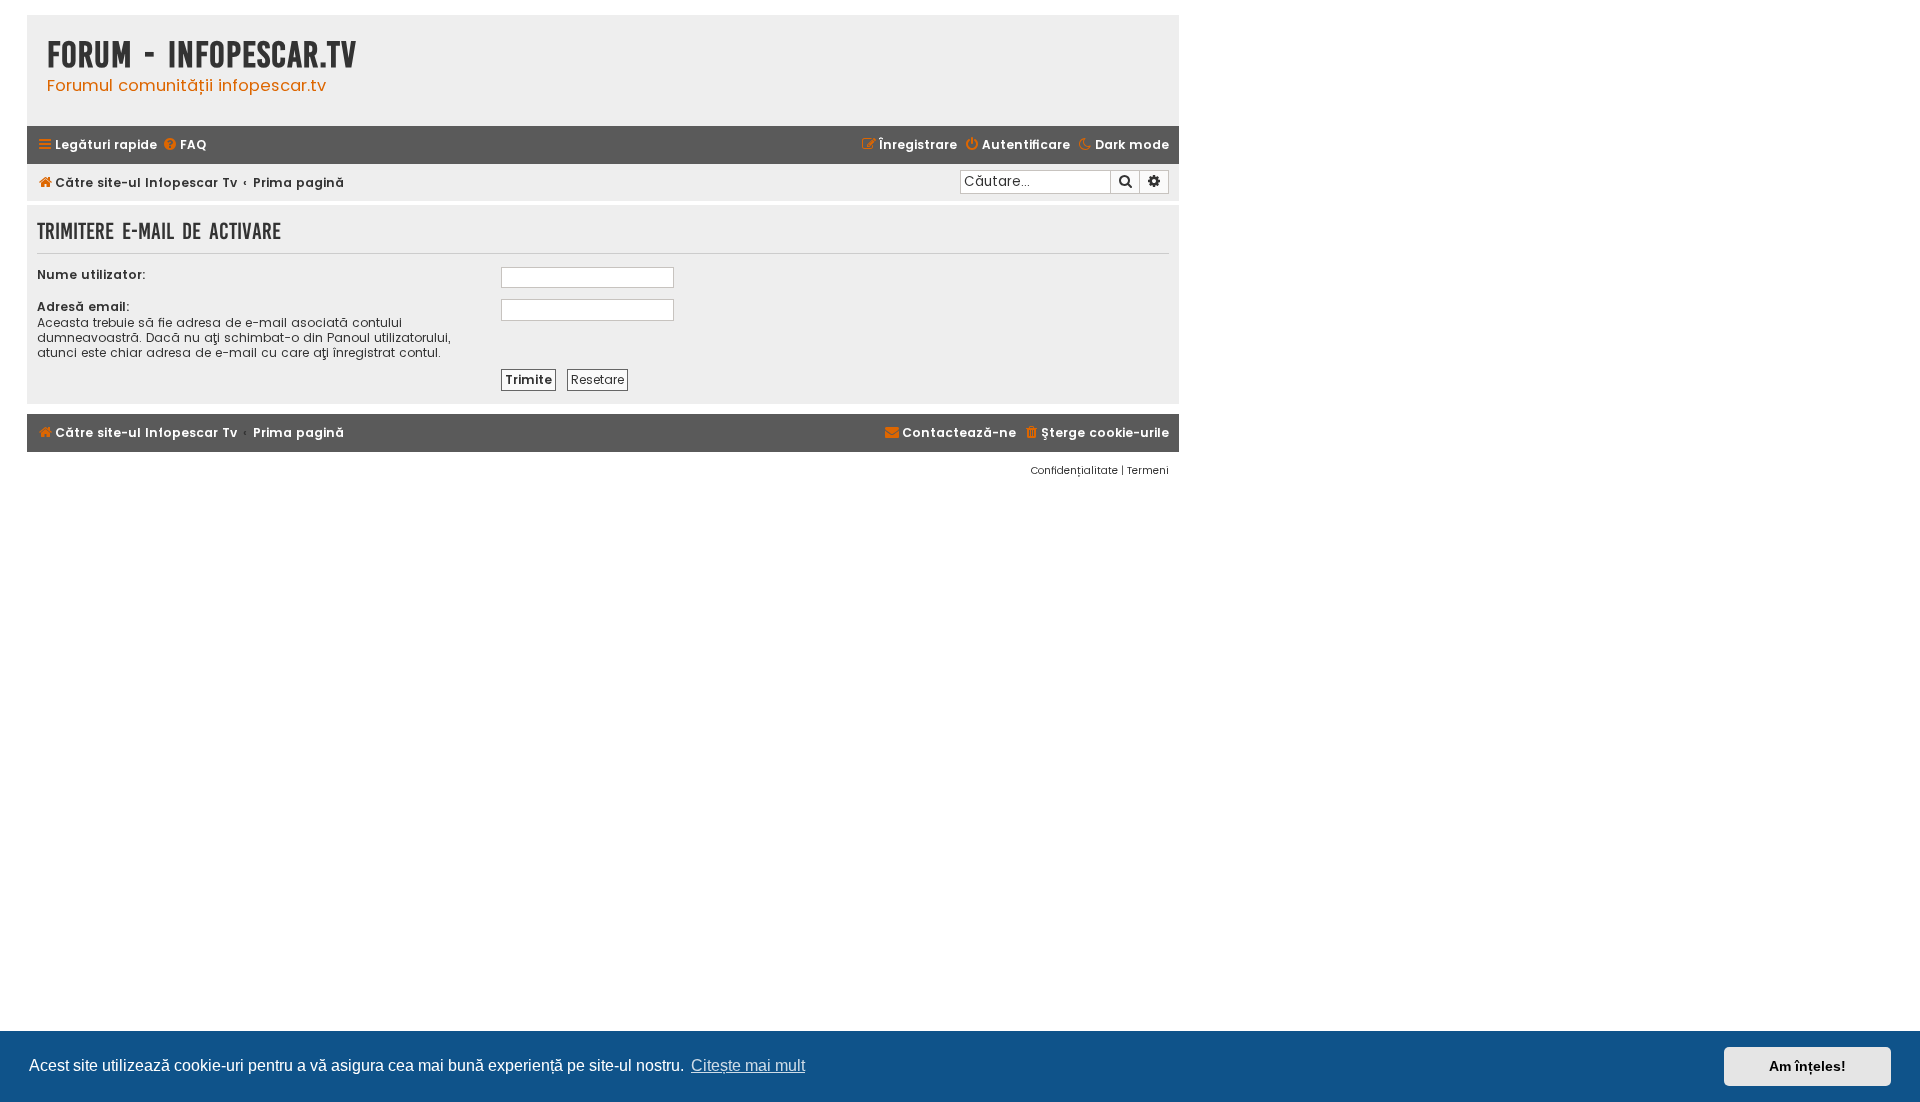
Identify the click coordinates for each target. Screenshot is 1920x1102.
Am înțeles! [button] (1807, 1066)
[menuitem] (184, 145)
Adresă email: (83, 306)
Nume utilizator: (91, 274)
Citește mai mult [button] (748, 1065)
